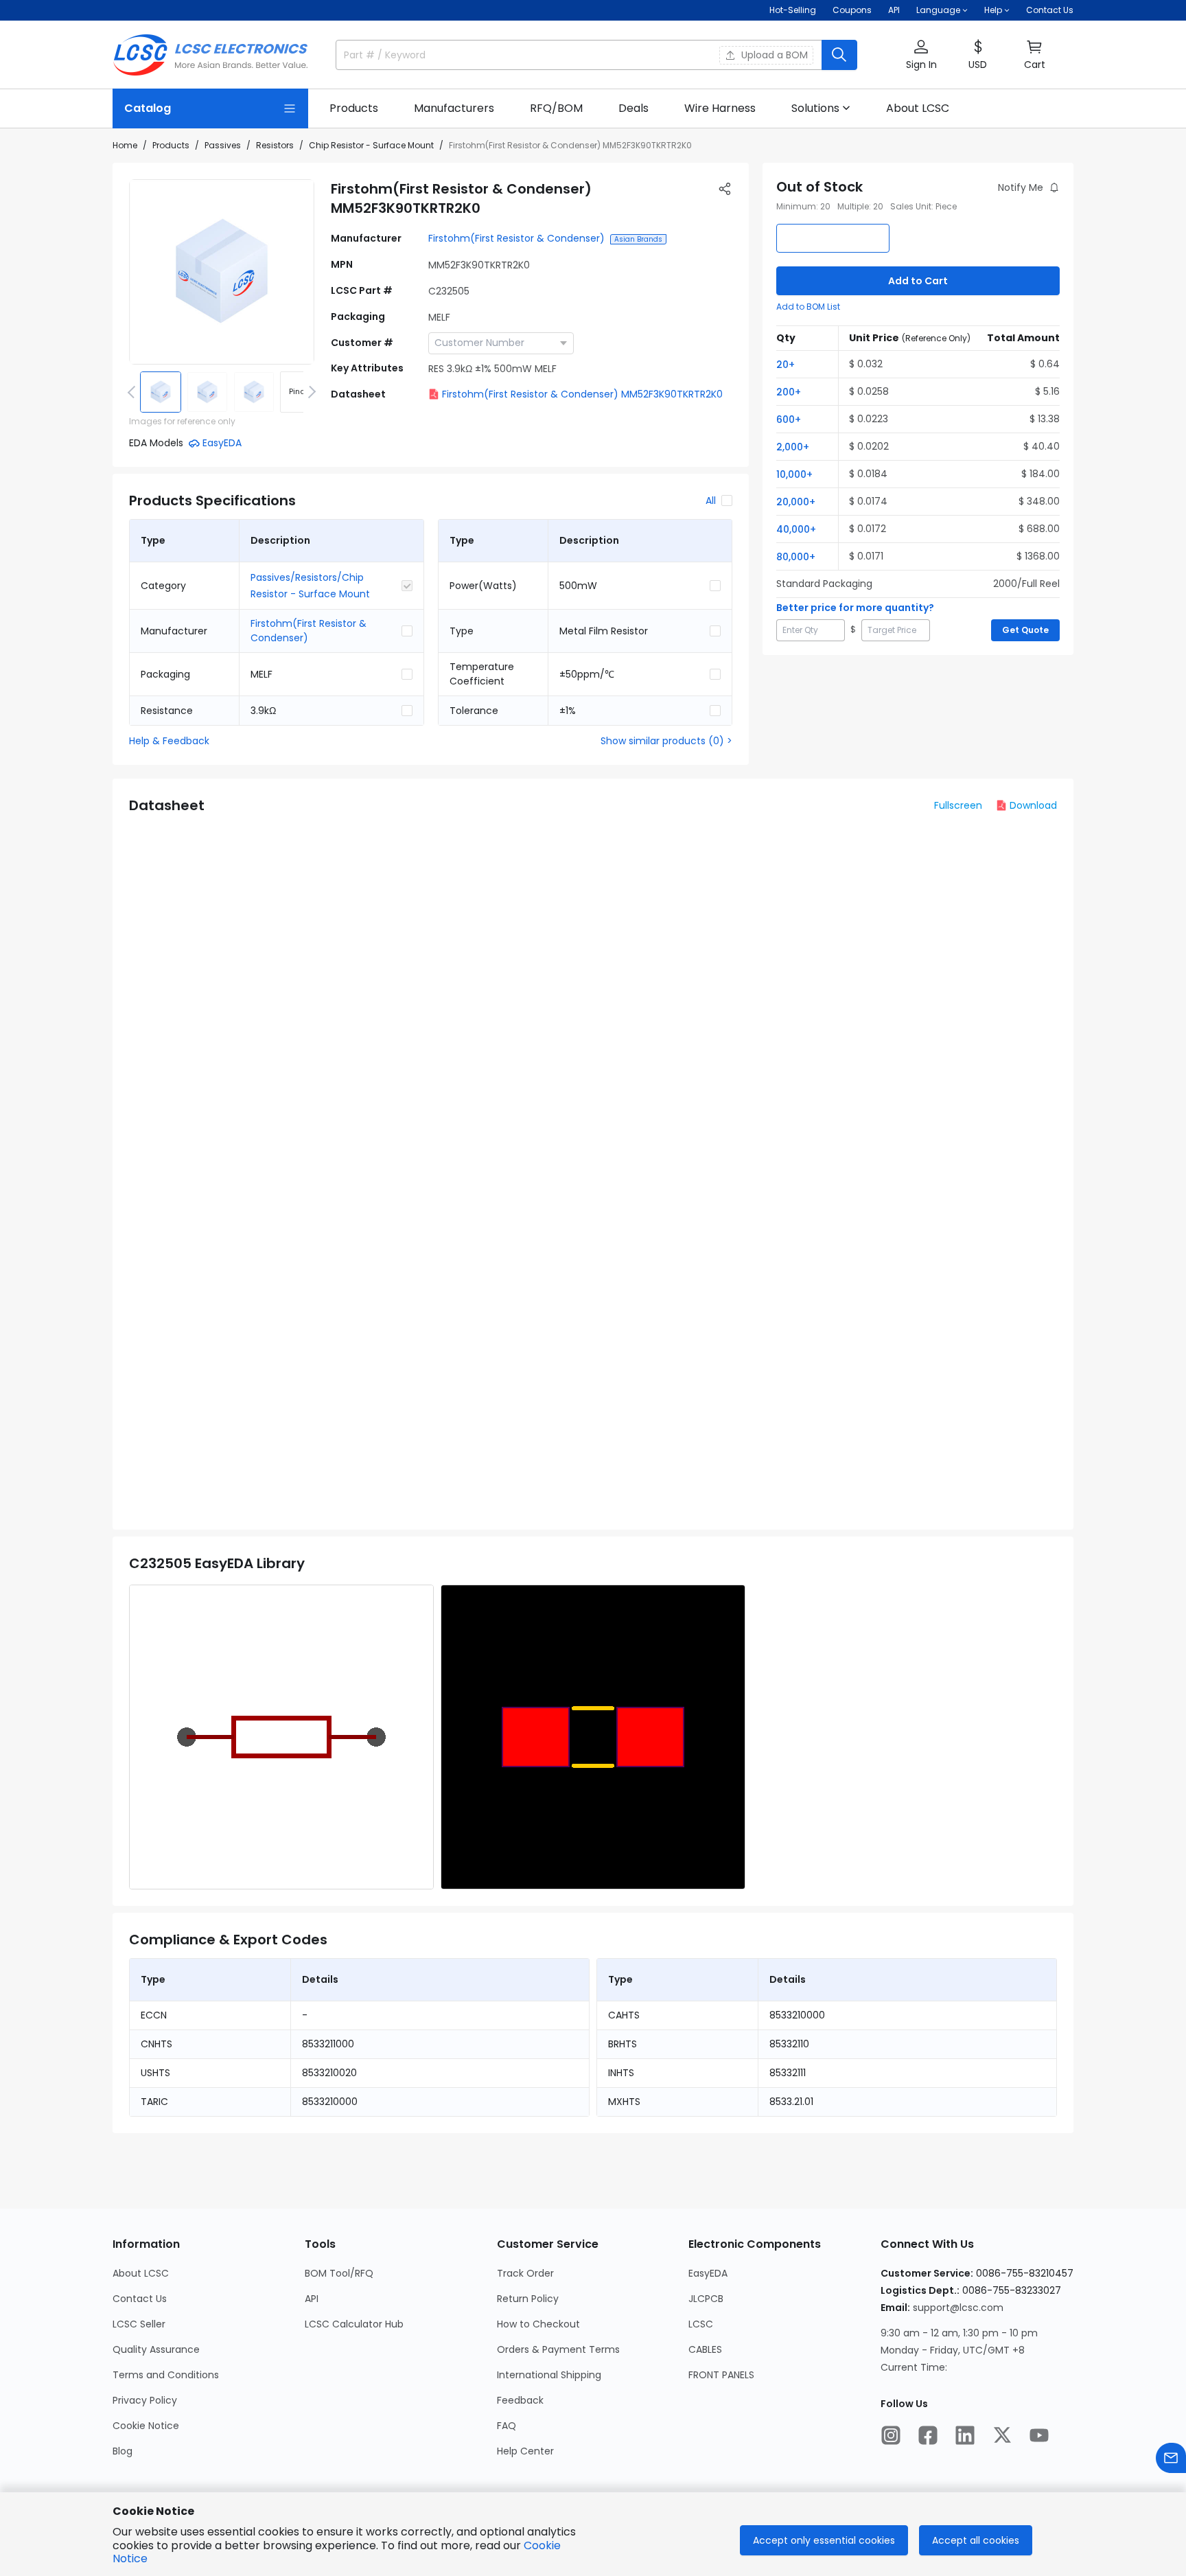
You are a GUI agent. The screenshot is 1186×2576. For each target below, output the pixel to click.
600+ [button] (789, 419)
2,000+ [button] (793, 447)
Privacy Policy (145, 2400)
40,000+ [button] (796, 529)
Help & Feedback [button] (169, 741)
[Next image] (310, 392)
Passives (223, 145)
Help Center (525, 2451)
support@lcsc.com (958, 2308)
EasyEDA (708, 2273)
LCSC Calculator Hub (354, 2324)
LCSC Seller (139, 2324)
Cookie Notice (146, 2426)
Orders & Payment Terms (558, 2349)
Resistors (275, 145)
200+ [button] (789, 392)
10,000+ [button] (794, 474)
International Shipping (549, 2375)
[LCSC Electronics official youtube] (1039, 2435)
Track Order (525, 2273)
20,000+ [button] (796, 502)
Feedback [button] (520, 2400)
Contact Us (1050, 10)
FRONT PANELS (721, 2375)
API (894, 10)
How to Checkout (538, 2324)
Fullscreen (958, 805)
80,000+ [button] (796, 557)
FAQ (507, 2426)
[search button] (839, 55)
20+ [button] (786, 365)
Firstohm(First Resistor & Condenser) (516, 238)
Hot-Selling (793, 10)
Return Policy (528, 2299)
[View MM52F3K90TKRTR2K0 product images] (222, 272)
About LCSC (141, 2273)
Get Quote (1025, 630)
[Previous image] (134, 392)
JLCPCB (706, 2299)
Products (171, 145)
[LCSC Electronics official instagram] (891, 2435)
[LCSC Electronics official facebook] (928, 2435)
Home (125, 145)
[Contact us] (1171, 2458)
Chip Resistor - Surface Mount (371, 145)
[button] (921, 55)
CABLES (705, 2349)
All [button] (711, 501)
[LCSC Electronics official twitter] (1002, 2435)
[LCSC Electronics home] (210, 55)
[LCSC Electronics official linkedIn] (965, 2435)
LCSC (701, 2324)
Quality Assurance (156, 2349)
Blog (123, 2451)
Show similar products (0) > (666, 741)
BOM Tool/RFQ (339, 2273)
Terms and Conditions (166, 2375)
